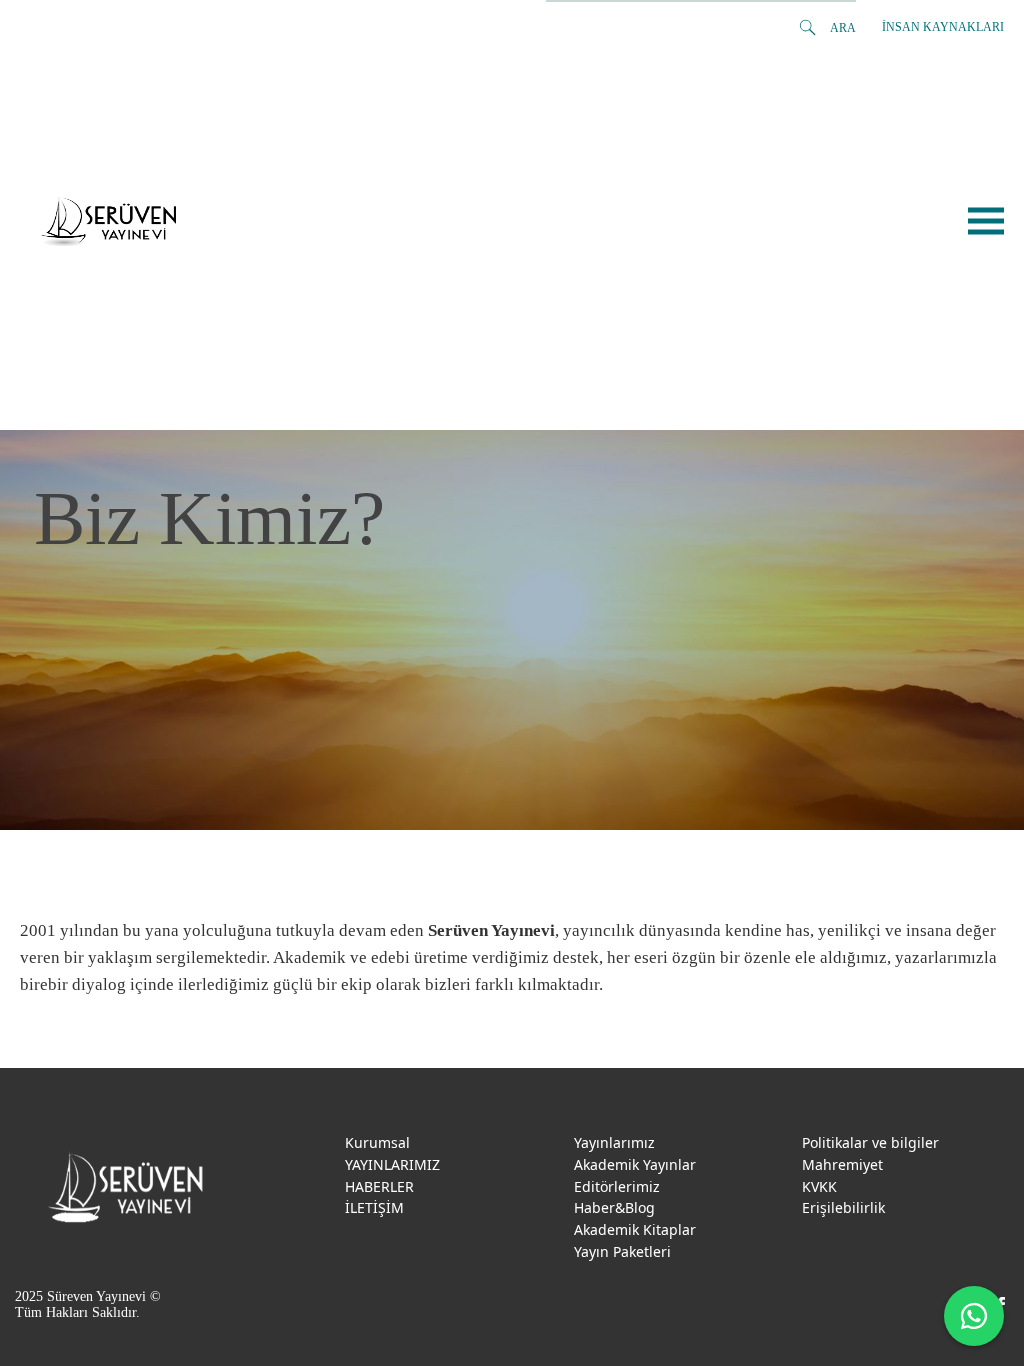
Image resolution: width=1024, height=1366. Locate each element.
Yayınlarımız (614, 1142)
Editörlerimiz (617, 1186)
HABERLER (379, 1186)
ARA (843, 28)
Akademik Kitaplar (635, 1229)
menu (986, 221)
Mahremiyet (842, 1164)
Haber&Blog (614, 1207)
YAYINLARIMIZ (392, 1164)
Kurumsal (377, 1142)
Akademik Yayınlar (635, 1164)
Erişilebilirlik (843, 1207)
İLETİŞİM (374, 1207)
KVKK (819, 1186)
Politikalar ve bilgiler (870, 1142)
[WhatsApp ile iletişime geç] (974, 1316)
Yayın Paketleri (622, 1251)
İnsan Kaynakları (943, 27)
